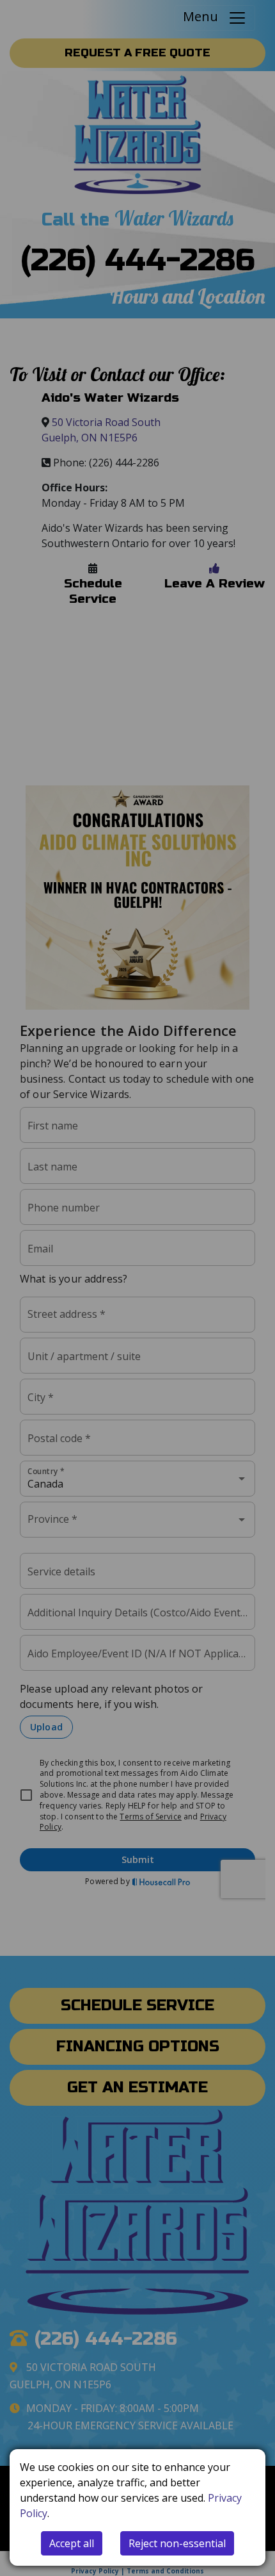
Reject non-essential (177, 2543)
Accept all (72, 2543)
